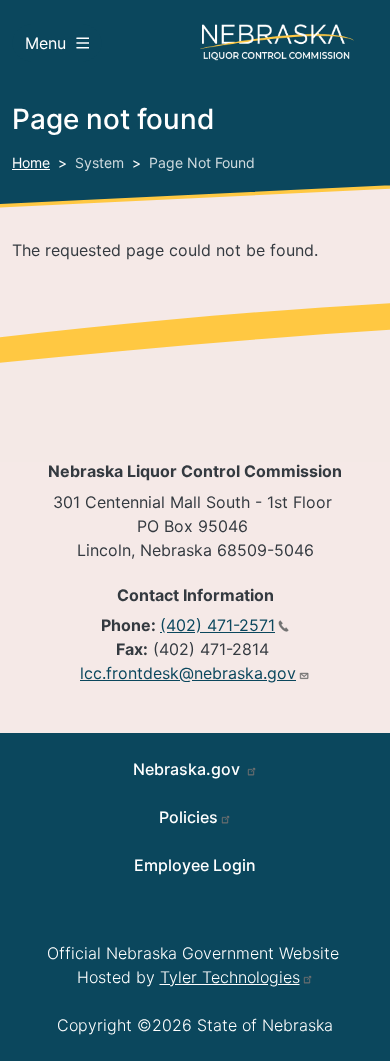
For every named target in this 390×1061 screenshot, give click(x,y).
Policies (188, 817)
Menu (45, 43)
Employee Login (195, 865)
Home (31, 162)
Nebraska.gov (188, 769)
